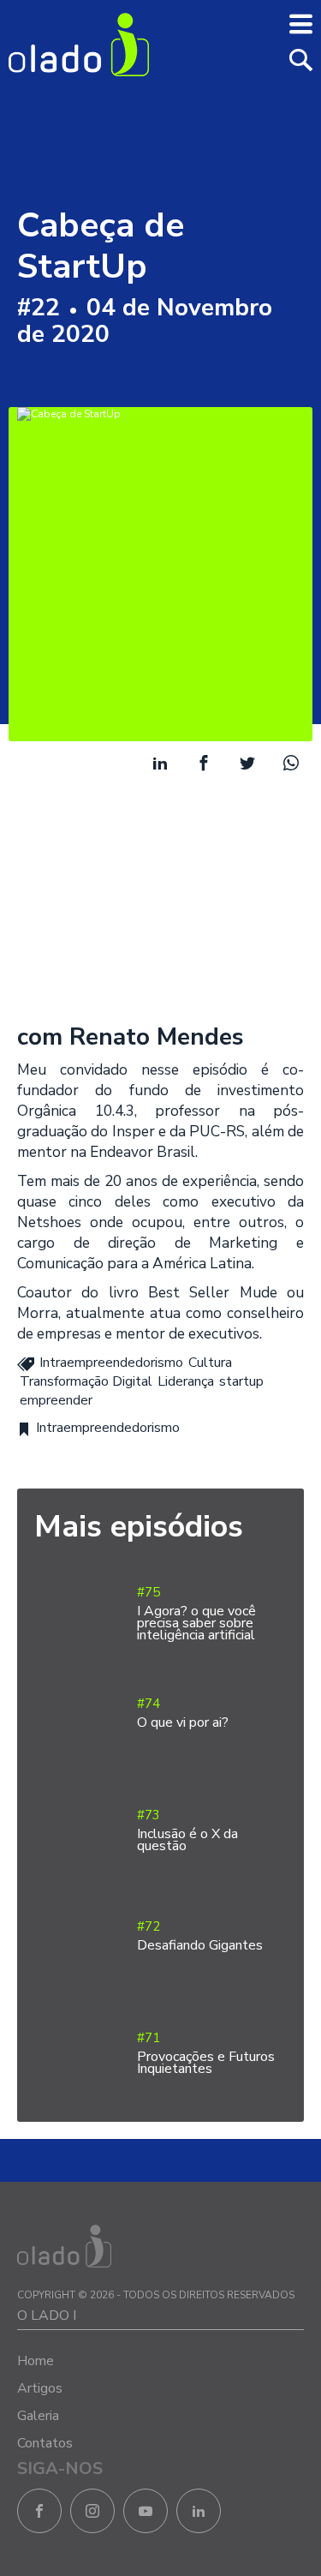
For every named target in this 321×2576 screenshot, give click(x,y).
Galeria (38, 2416)
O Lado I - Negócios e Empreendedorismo (79, 45)
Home (36, 2361)
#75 (196, 1614)
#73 (187, 1831)
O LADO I (47, 2315)
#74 (183, 1713)
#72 (200, 1936)
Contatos (45, 2443)
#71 (206, 2054)
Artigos (40, 2388)
